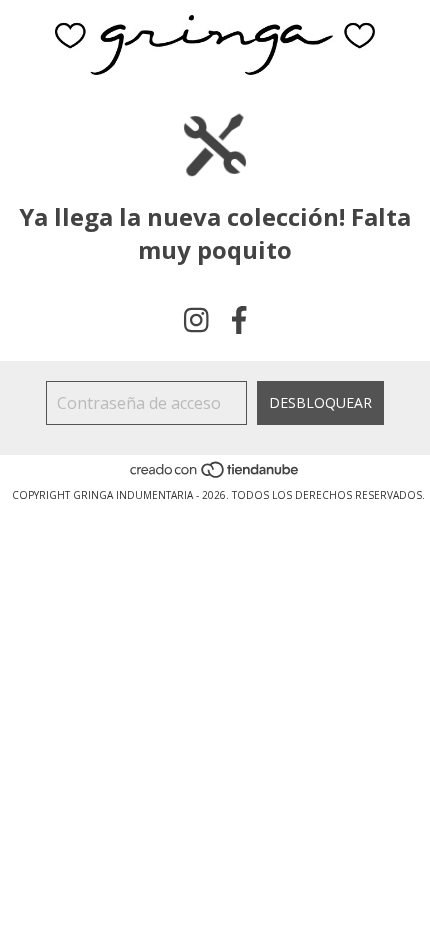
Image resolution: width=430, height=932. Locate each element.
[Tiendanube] (215, 475)
